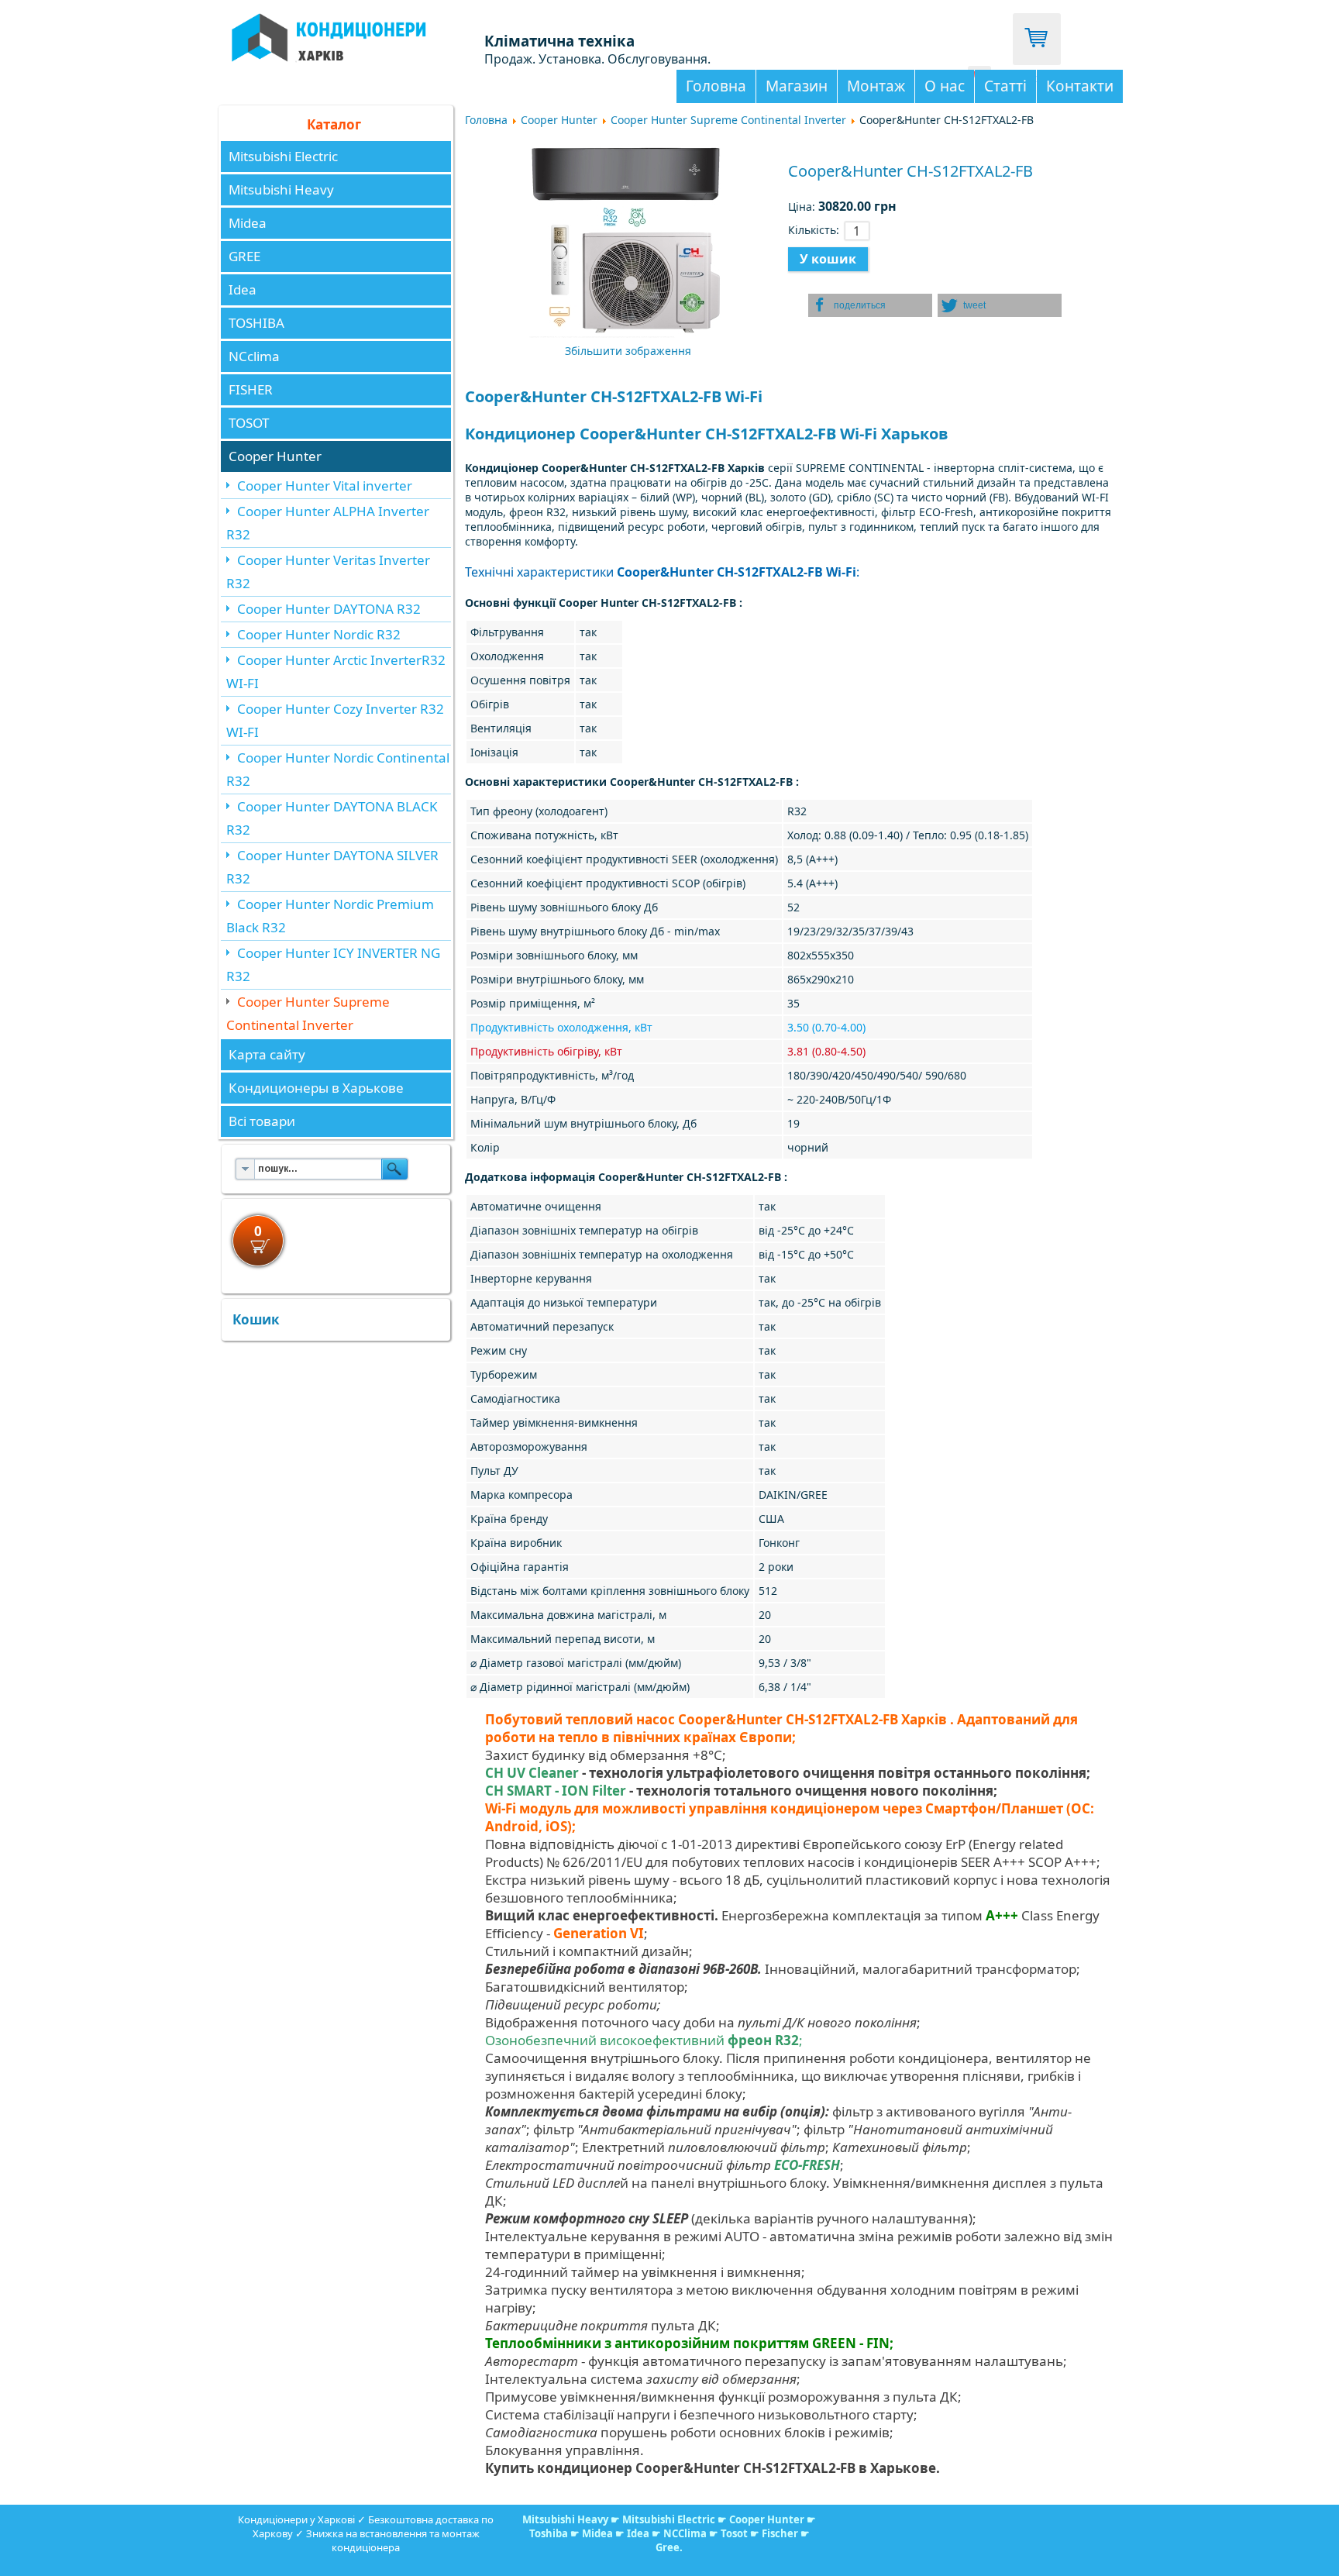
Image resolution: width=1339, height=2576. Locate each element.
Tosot (735, 2533)
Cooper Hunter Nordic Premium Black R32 (330, 916)
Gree (668, 2547)
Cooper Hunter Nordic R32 (319, 634)
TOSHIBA (256, 323)
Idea (243, 289)
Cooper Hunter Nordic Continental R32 (338, 769)
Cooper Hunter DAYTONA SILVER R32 (332, 867)
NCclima (254, 356)
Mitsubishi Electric (283, 156)
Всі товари (262, 1121)
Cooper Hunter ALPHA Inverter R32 (328, 523)
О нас (945, 86)
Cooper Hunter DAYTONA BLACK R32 (332, 818)
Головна (716, 86)
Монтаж (876, 86)
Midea (248, 223)
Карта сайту (267, 1054)
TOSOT (249, 423)
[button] (870, 305)
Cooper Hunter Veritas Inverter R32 (328, 572)
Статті (1005, 86)
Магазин (797, 86)
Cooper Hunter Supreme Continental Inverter (308, 1013)
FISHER (251, 389)
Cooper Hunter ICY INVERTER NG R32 (333, 964)
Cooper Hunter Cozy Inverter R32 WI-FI (335, 720)
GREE (244, 256)
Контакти (1080, 86)
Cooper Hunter (275, 456)
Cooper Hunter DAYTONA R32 (329, 609)
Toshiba (549, 2533)
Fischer (780, 2533)
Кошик (256, 1319)
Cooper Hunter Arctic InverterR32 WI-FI (336, 672)
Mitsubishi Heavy (281, 189)
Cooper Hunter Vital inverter (325, 486)
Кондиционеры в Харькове (316, 1088)
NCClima (685, 2533)
